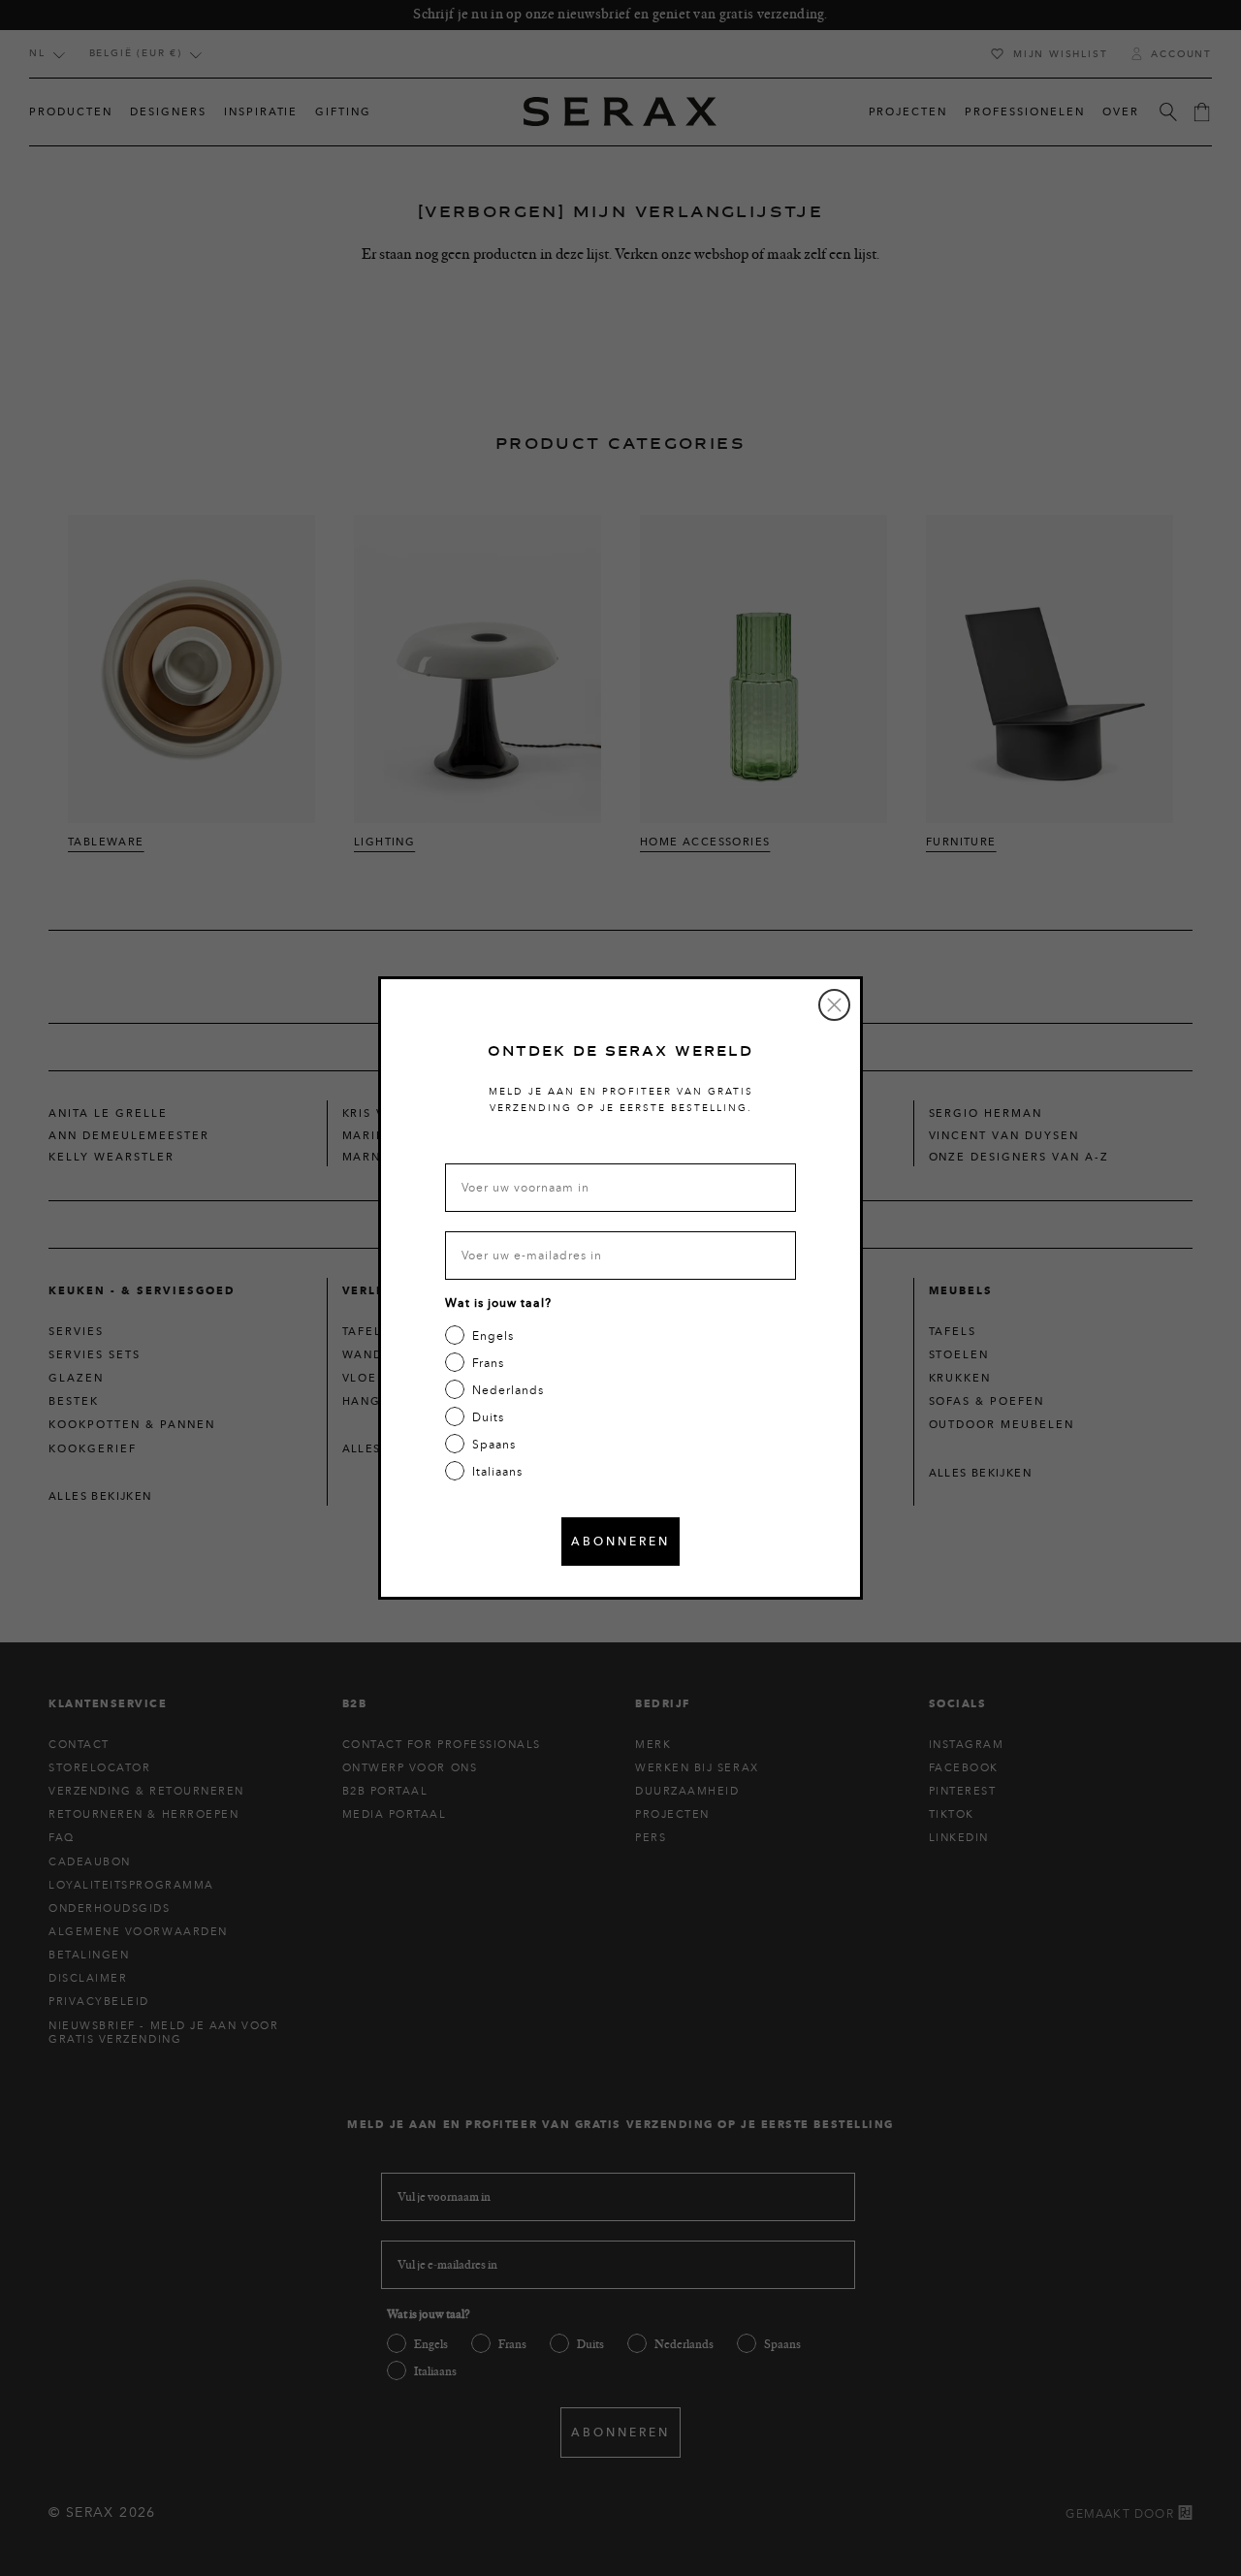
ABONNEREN (620, 1541)
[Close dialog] (834, 1005)
